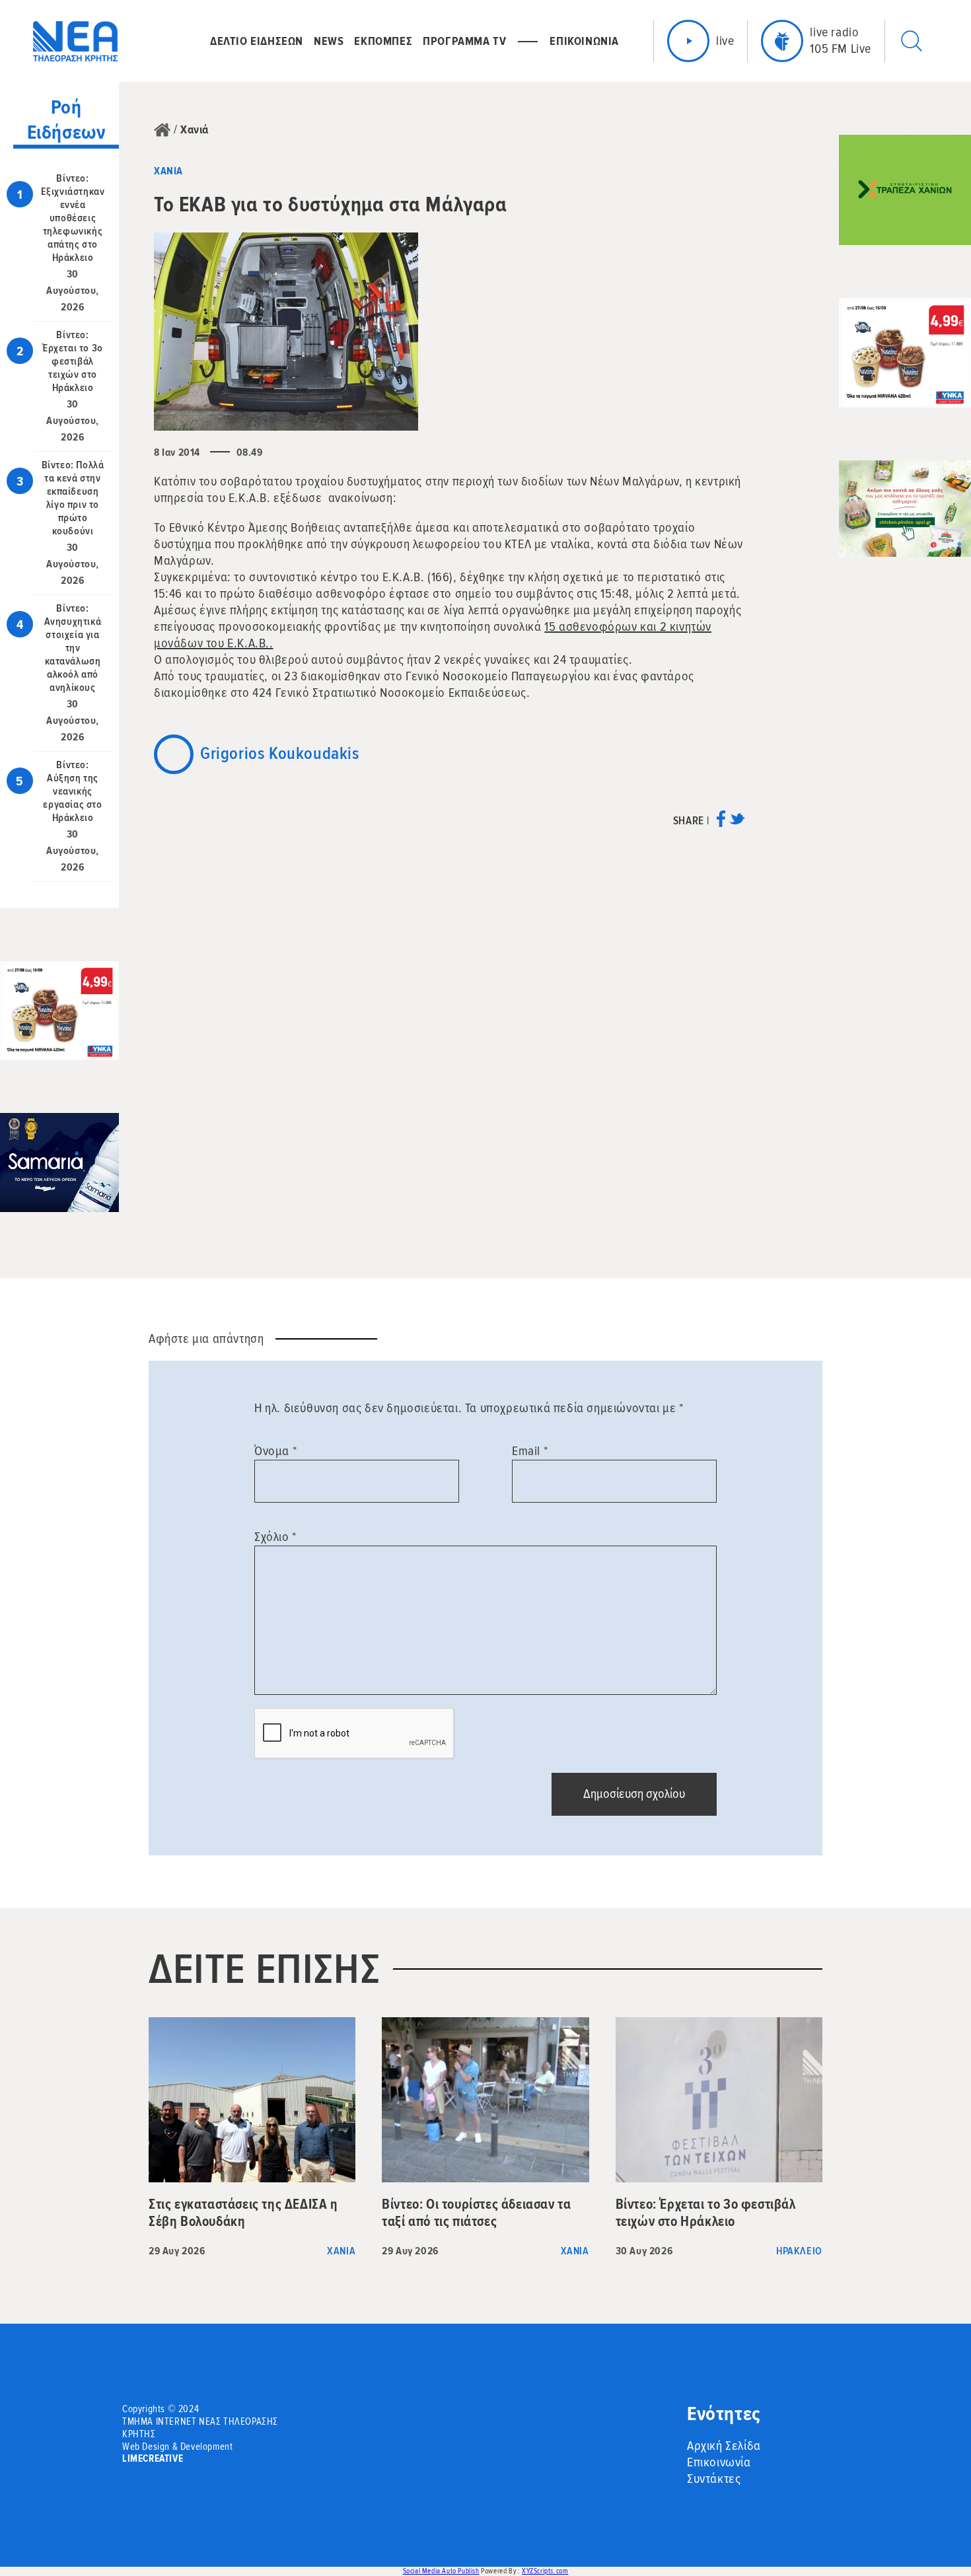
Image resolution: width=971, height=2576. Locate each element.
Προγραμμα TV (464, 41)
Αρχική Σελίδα (724, 2446)
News (329, 41)
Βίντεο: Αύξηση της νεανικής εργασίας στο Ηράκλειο (72, 791)
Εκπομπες (383, 41)
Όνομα (275, 1451)
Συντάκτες (714, 2479)
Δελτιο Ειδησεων (257, 41)
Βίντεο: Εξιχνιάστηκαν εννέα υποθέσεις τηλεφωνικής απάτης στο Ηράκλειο (73, 218)
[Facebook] (721, 823)
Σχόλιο (275, 1537)
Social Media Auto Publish (441, 2571)
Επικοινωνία (719, 2462)
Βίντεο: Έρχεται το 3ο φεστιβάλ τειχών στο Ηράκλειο (73, 361)
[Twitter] (737, 823)
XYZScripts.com (545, 2571)
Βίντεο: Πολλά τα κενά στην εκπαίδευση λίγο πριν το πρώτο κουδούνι (73, 498)
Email (530, 1451)
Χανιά (195, 129)
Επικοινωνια (584, 41)
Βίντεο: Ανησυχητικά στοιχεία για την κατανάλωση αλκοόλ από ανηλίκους (73, 648)
